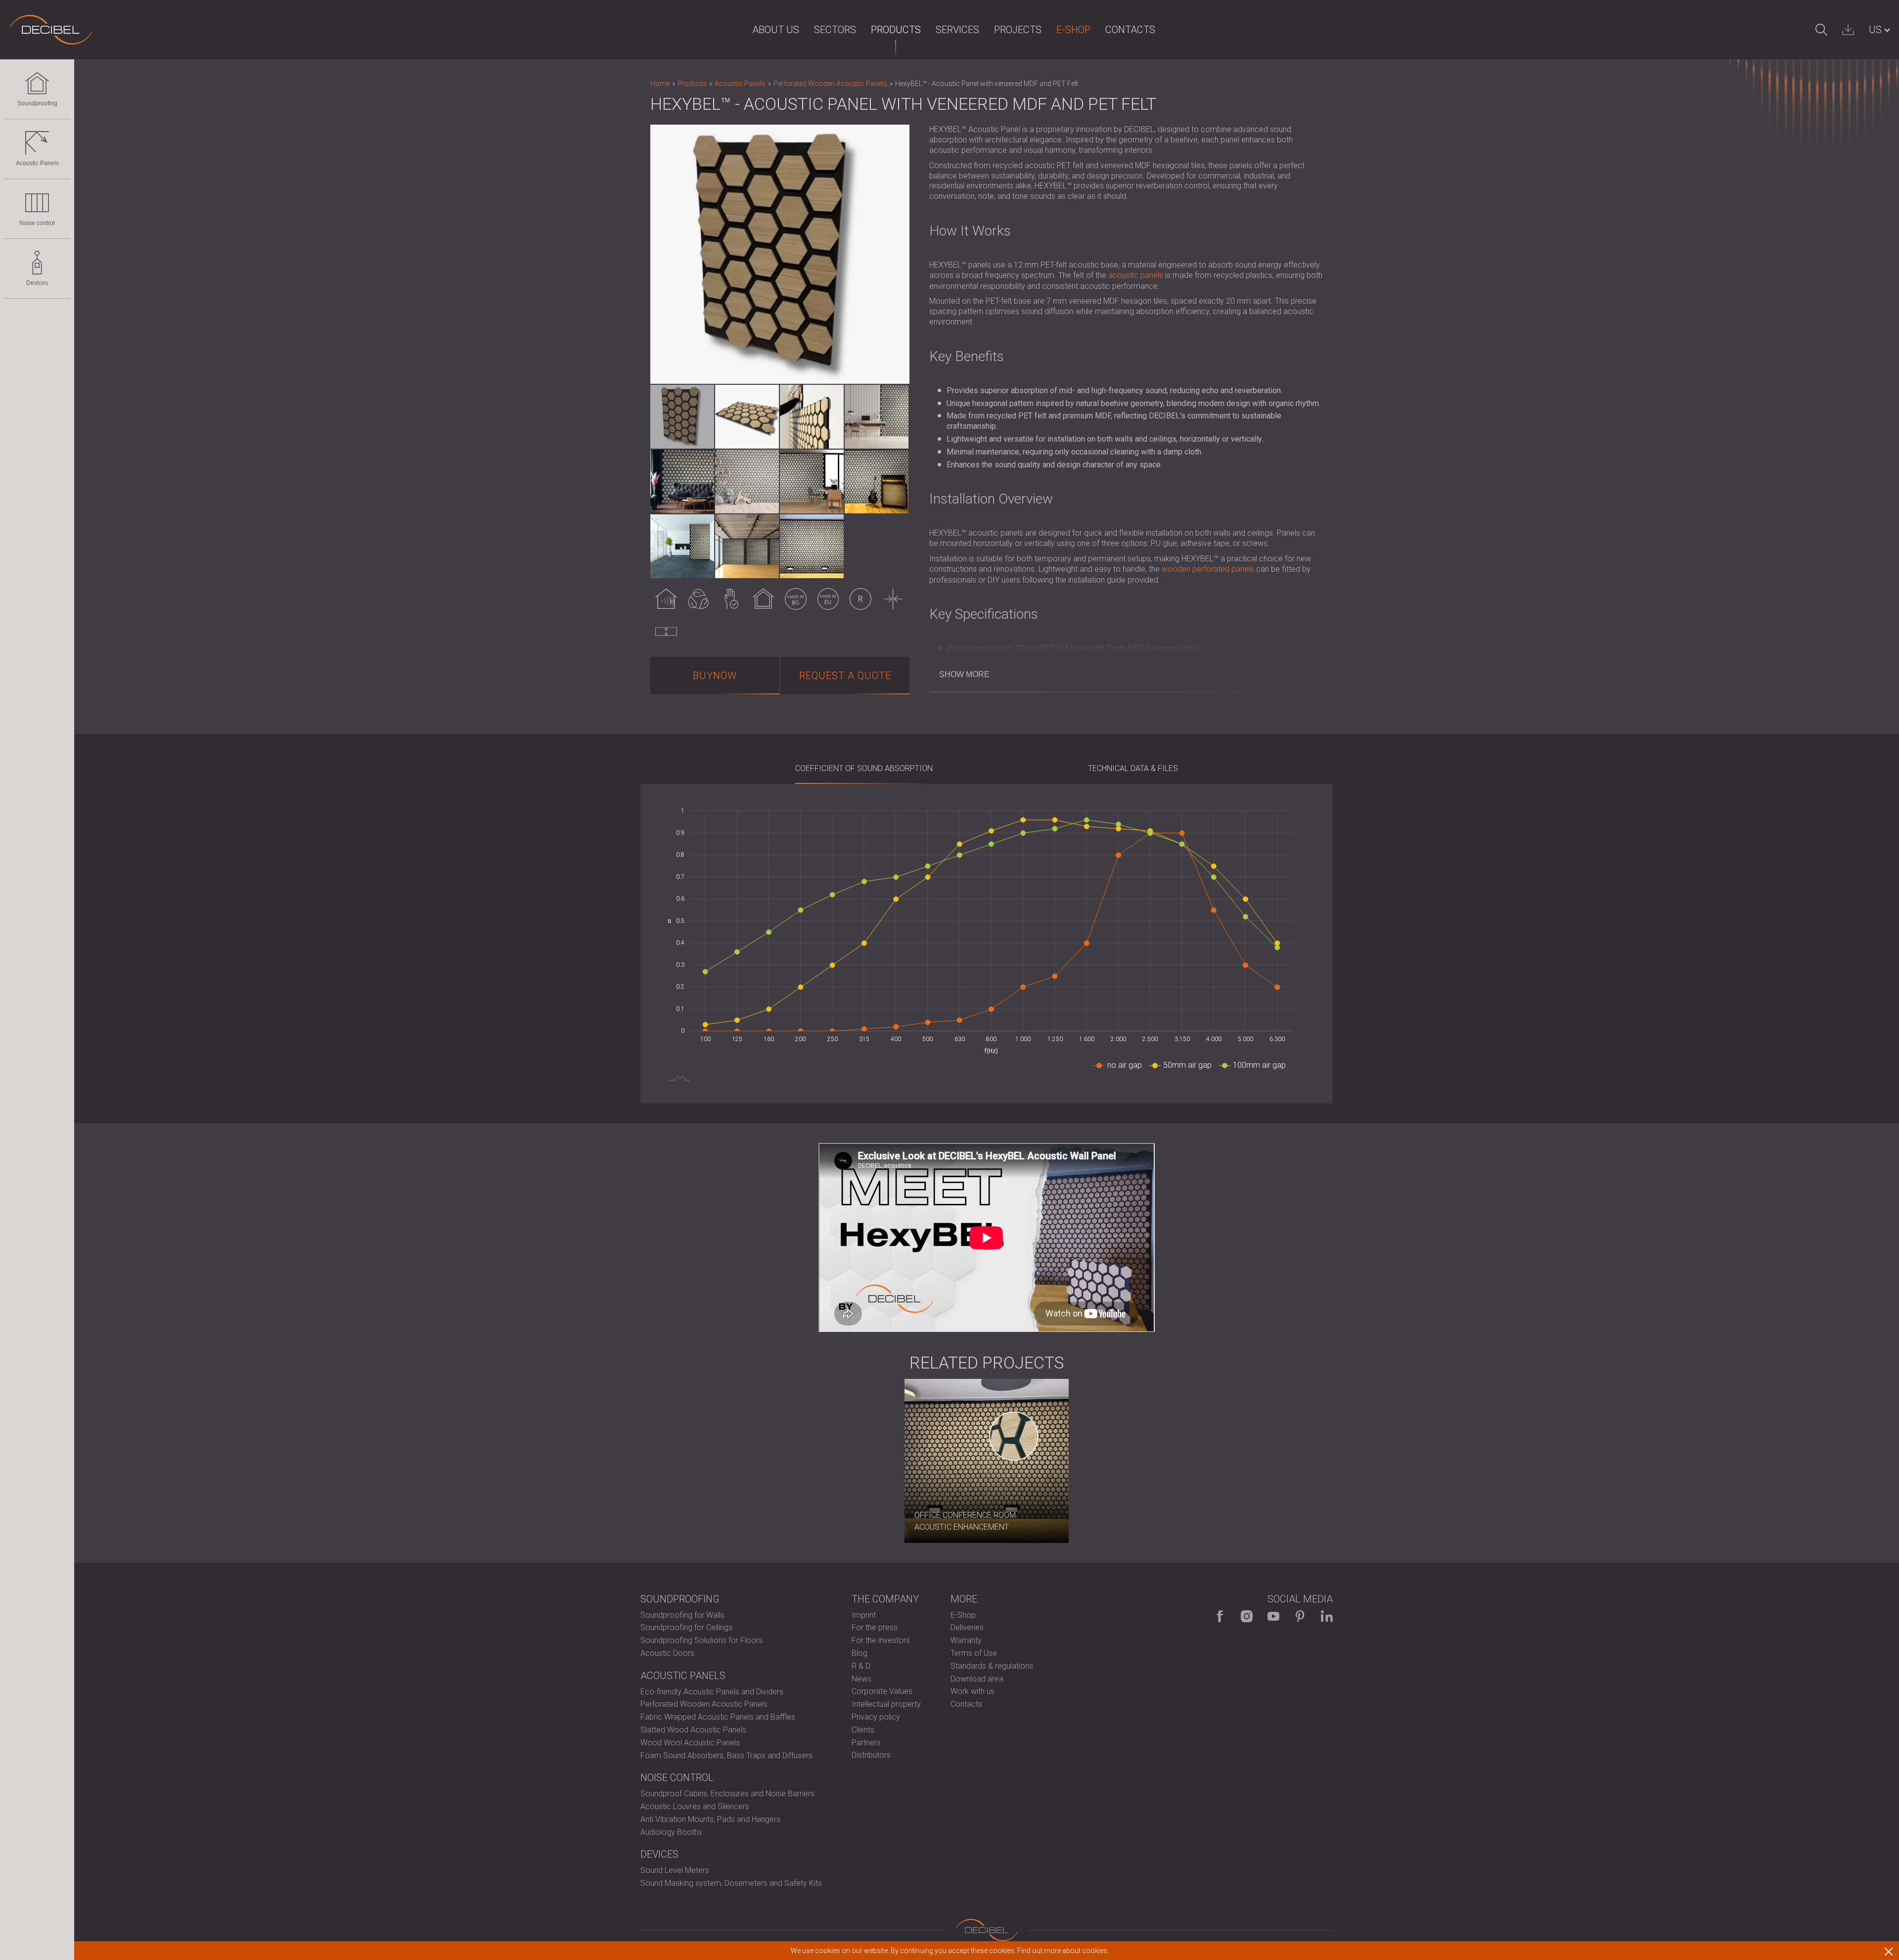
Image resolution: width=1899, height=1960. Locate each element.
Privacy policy (876, 1717)
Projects (1018, 30)
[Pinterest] (1300, 1616)
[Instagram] (1247, 1616)
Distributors (871, 1755)
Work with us (972, 1691)
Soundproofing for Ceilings (686, 1627)
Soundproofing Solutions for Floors (701, 1640)
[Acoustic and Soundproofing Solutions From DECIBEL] (51, 30)
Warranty (966, 1640)
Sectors (835, 30)
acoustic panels (1136, 275)
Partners (866, 1743)
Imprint (864, 1615)
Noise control (37, 223)
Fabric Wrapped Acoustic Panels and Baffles (718, 1717)
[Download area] (1848, 30)
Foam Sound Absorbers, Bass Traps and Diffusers (726, 1755)
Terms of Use (974, 1653)
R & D (861, 1666)
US (1875, 30)
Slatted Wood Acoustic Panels (693, 1730)
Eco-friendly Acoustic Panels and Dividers (712, 1692)
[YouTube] (1273, 1616)
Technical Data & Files (1133, 768)
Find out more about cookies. (1063, 1951)
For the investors (881, 1640)
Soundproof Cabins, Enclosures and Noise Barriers (727, 1794)
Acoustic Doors (667, 1653)
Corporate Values (882, 1691)
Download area (977, 1679)
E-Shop (1073, 30)
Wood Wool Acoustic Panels (690, 1743)
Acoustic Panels (37, 163)
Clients (863, 1730)
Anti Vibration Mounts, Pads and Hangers (710, 1819)
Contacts (1130, 30)
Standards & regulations (992, 1666)
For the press (875, 1627)
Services (957, 30)
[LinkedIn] (1327, 1616)
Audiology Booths (671, 1832)
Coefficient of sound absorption (864, 768)
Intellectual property (886, 1704)
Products (896, 30)
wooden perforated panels (1208, 569)
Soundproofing (37, 103)
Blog (859, 1653)
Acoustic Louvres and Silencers (695, 1806)
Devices (37, 283)
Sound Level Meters (675, 1870)
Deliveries (967, 1627)
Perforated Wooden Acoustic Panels (704, 1704)
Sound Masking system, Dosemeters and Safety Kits (731, 1883)
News (861, 1679)
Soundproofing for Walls (682, 1615)
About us (776, 30)
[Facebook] (1220, 1616)
